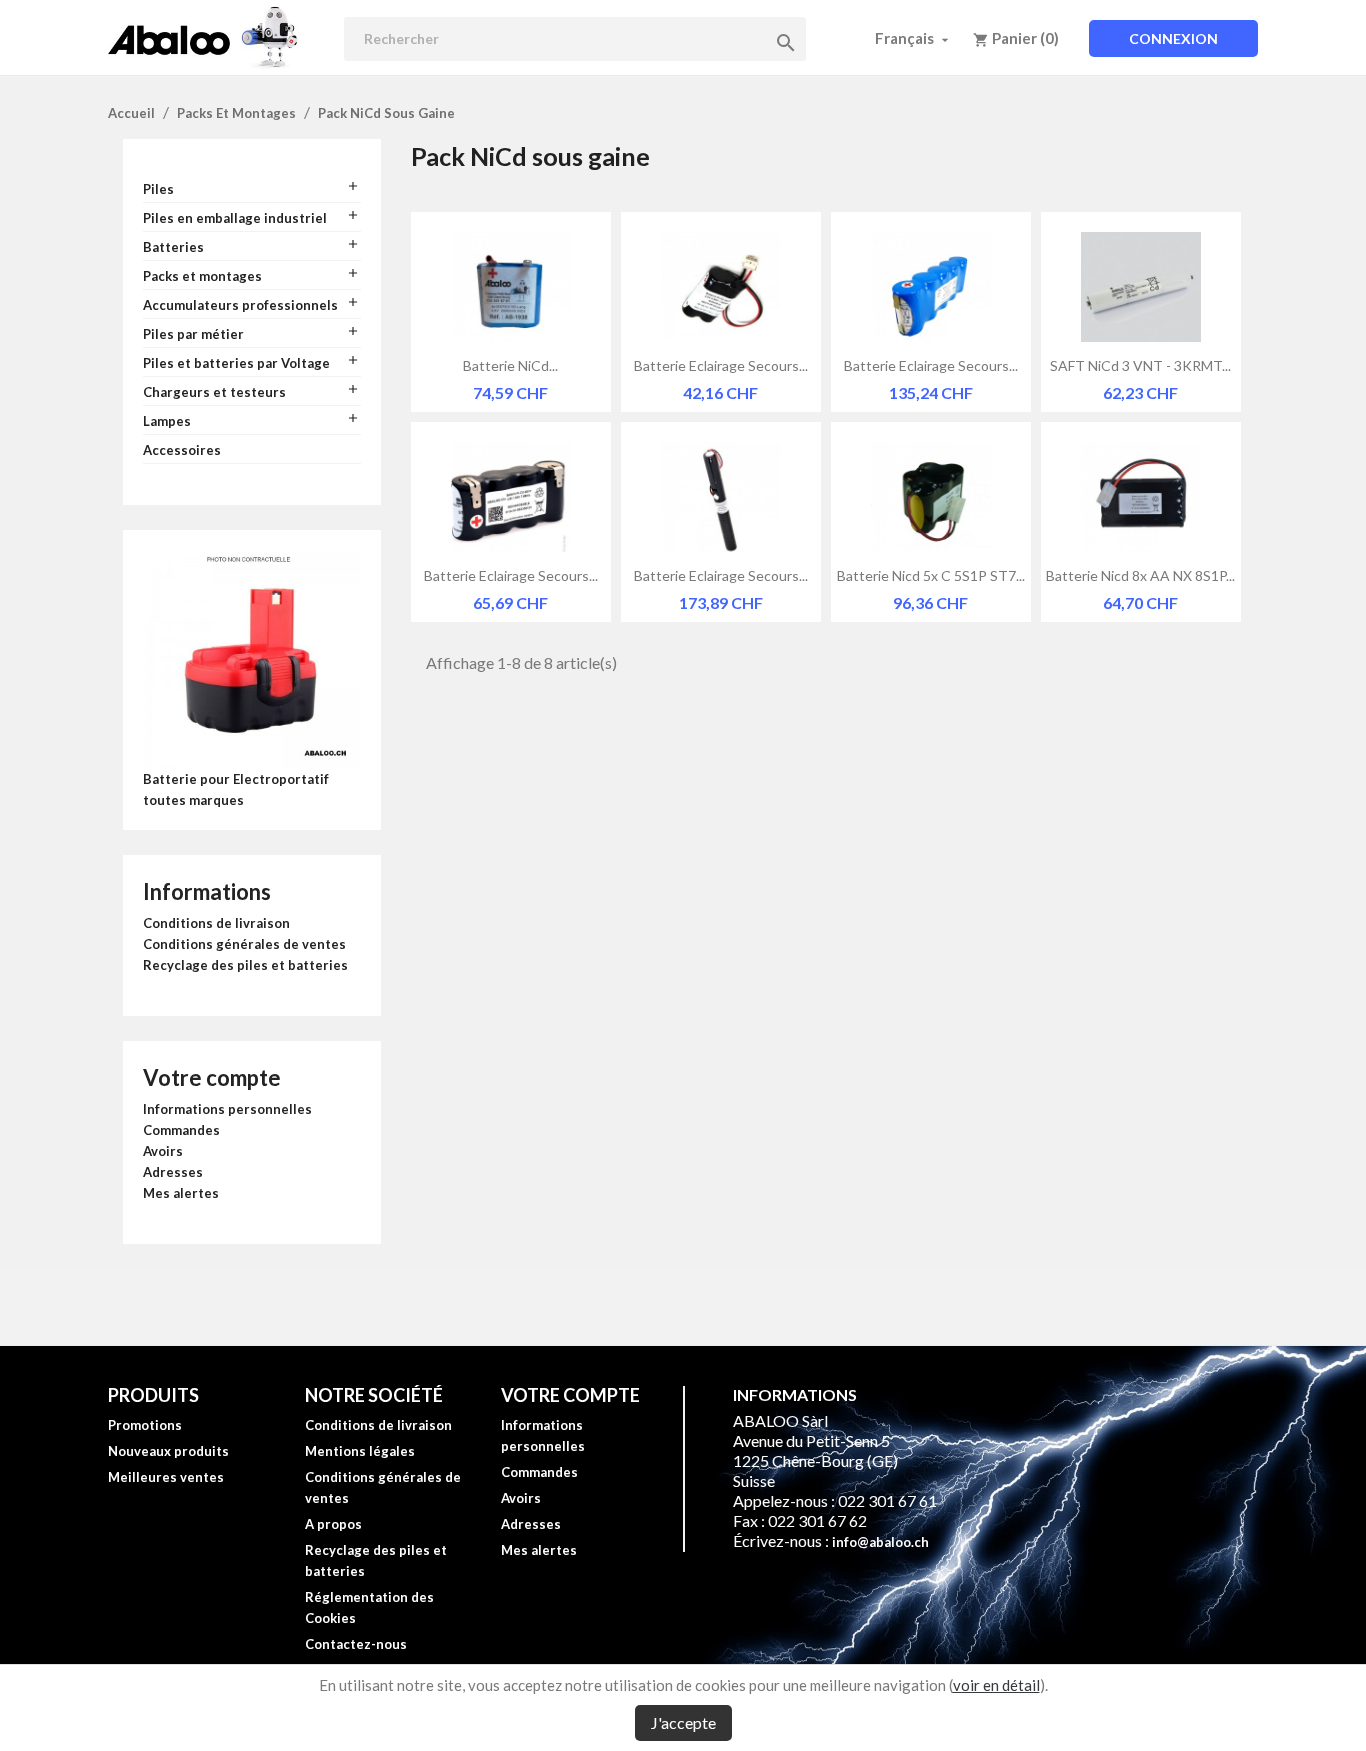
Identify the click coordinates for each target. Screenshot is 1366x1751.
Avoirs (163, 1151)
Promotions (145, 1425)
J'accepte (683, 1722)
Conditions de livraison (216, 923)
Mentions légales (360, 1451)
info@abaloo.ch (880, 1542)
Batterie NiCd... (510, 365)
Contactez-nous (356, 1644)
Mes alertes (181, 1193)
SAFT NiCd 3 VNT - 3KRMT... (1140, 365)
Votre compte (212, 1077)
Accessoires (182, 450)
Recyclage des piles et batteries (245, 965)
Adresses (173, 1172)
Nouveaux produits (168, 1451)
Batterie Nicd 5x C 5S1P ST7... (931, 575)
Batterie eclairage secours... (721, 365)
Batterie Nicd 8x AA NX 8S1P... (1140, 575)
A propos (333, 1524)
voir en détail (996, 1685)
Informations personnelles (227, 1109)
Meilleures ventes (166, 1477)
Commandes (181, 1130)
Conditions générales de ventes (244, 944)
